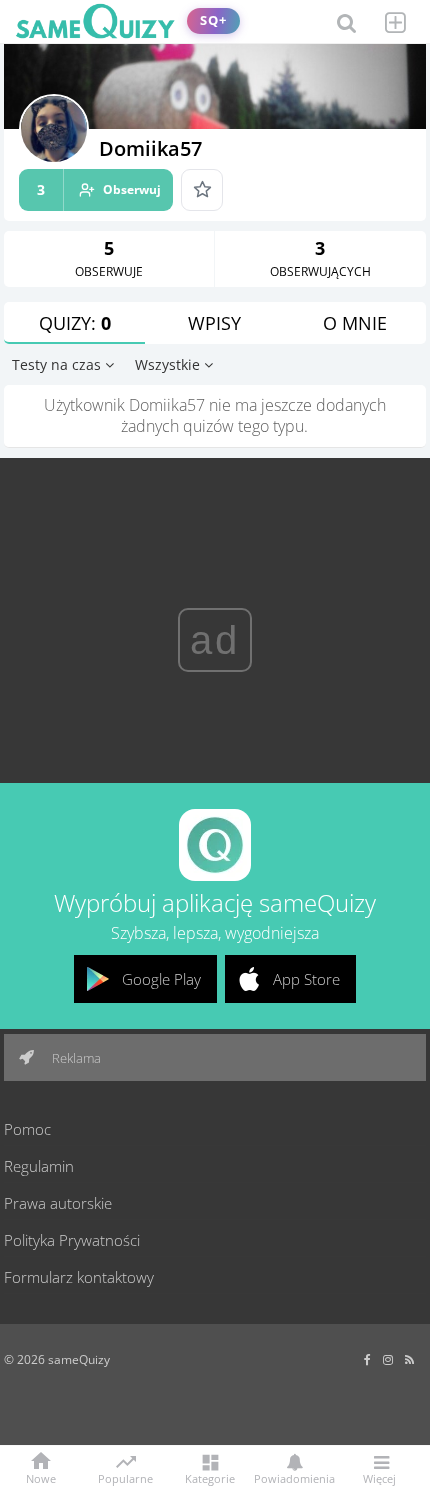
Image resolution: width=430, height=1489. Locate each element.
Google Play (161, 979)
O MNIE (355, 323)
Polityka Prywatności (72, 1240)
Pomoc (27, 1129)
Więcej (379, 1477)
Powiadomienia (294, 1477)
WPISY (214, 323)
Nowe (41, 1477)
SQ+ (213, 20)
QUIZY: (75, 323)
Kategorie (210, 1477)
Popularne (125, 1477)
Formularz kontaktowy (79, 1277)
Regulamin (39, 1166)
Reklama (75, 1058)
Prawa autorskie (58, 1203)
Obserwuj (99, 189)
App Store (306, 979)
